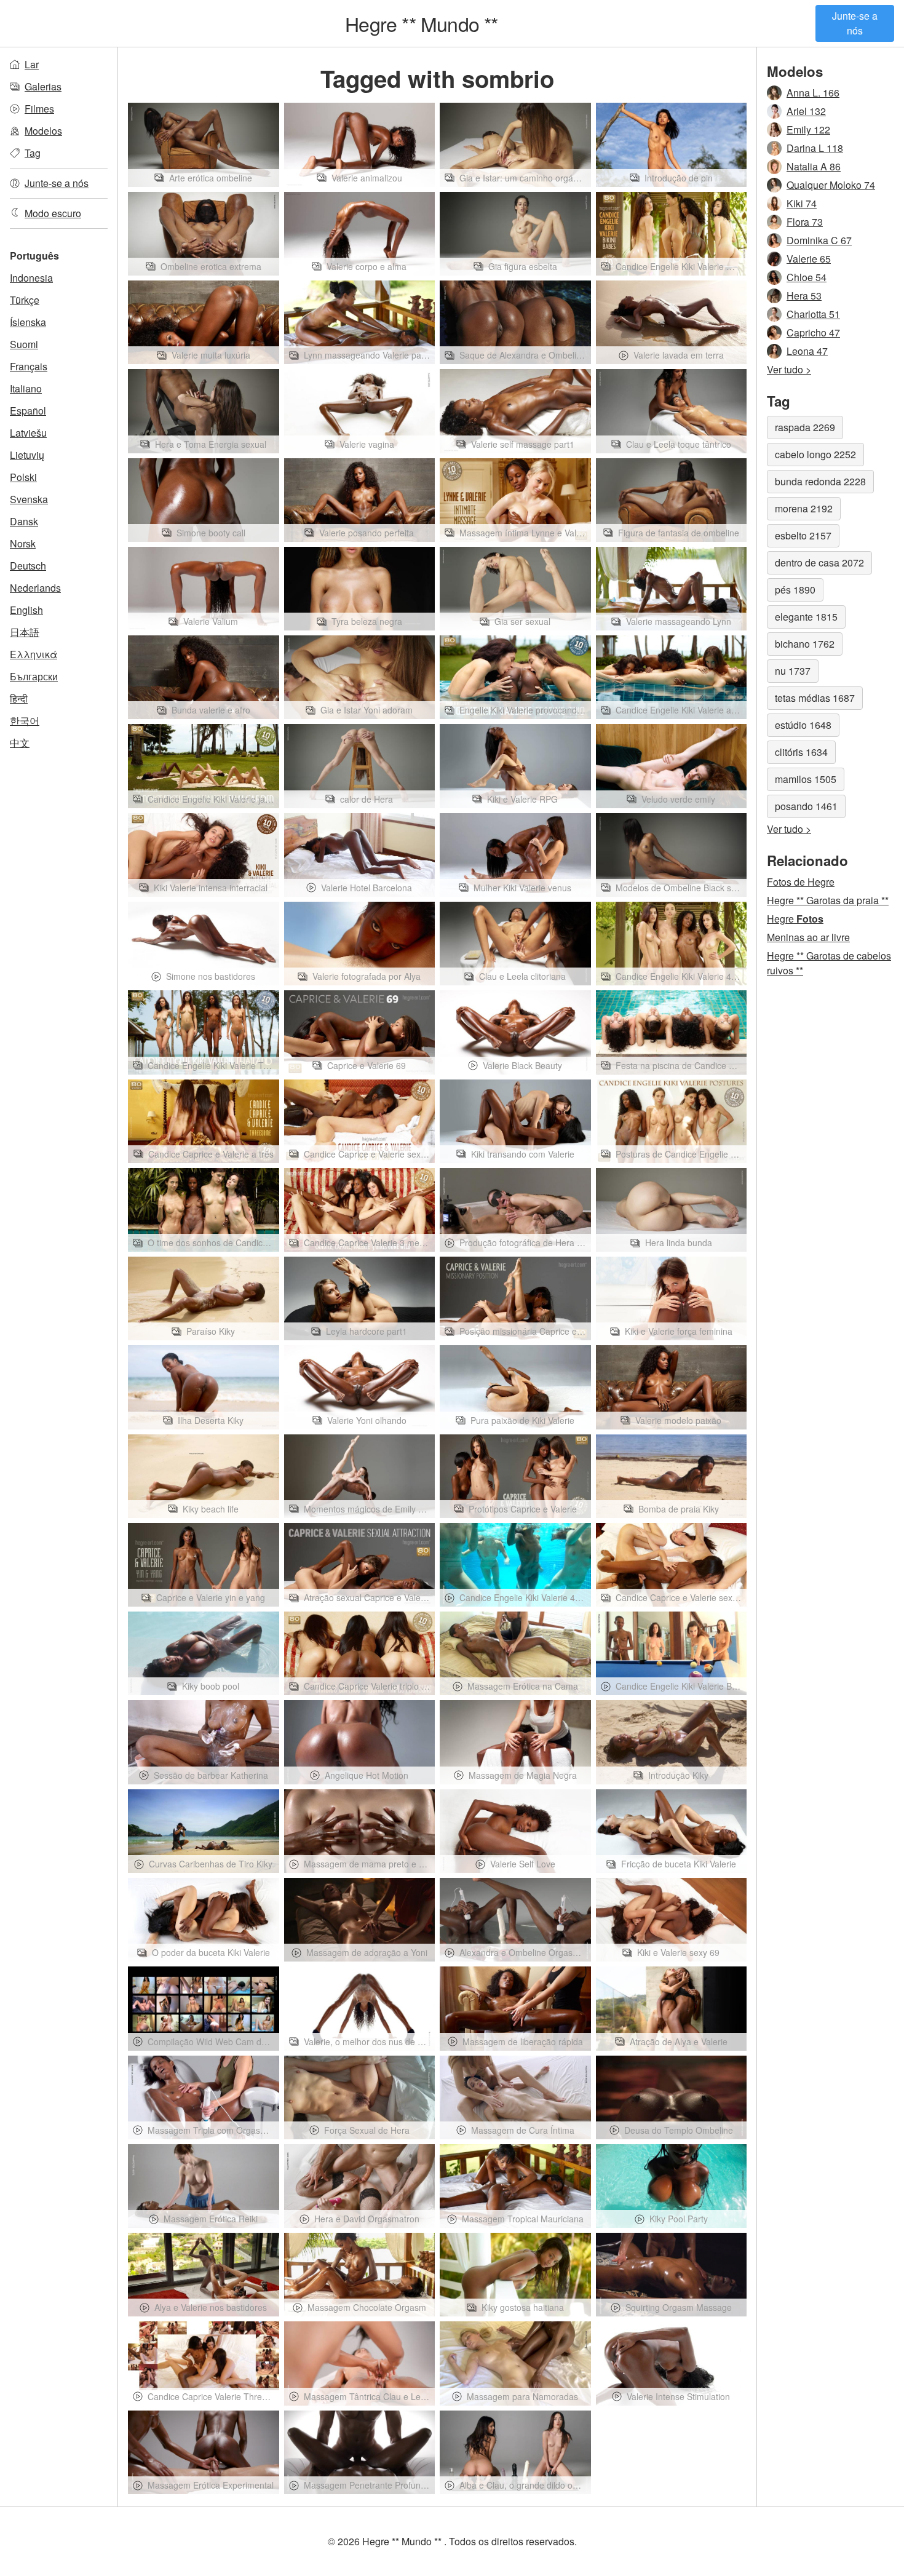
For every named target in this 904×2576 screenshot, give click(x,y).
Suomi (24, 344)
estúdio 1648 (803, 725)
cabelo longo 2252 (815, 454)
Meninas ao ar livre (808, 937)
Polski (23, 477)
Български (34, 676)
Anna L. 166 (813, 93)
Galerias (43, 86)
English (26, 610)
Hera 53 (804, 296)
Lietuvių (27, 455)
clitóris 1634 (801, 752)
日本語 (25, 632)
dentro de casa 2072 (819, 563)
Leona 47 (807, 351)
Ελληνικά (34, 654)
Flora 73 (805, 222)
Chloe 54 (807, 277)
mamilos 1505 (806, 779)
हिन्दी (19, 698)
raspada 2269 (805, 427)
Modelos (43, 131)
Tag (33, 153)
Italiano (26, 388)
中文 (20, 743)
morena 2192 (804, 508)
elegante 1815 (806, 617)
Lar (32, 64)
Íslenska (28, 322)
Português (34, 256)
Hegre (795, 919)
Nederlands (35, 588)
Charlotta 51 (813, 314)
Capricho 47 (813, 332)
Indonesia (31, 278)
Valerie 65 (809, 259)
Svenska (29, 499)
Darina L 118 (815, 148)
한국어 (25, 721)
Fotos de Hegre (801, 882)
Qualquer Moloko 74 (831, 185)
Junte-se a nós (855, 23)
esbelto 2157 (803, 535)
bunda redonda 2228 (820, 481)
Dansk (24, 521)
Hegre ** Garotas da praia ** (828, 900)
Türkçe (25, 300)
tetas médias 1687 (815, 698)
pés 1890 (795, 590)
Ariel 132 (806, 111)
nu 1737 (793, 671)
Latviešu (28, 433)
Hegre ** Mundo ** (421, 23)
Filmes (39, 109)
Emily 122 (808, 129)
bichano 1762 (805, 644)
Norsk (23, 543)
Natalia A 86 (814, 166)
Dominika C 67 (819, 240)
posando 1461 (806, 806)
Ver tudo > (789, 369)
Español (28, 411)
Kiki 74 (802, 203)
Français (29, 366)
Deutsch (28, 566)
